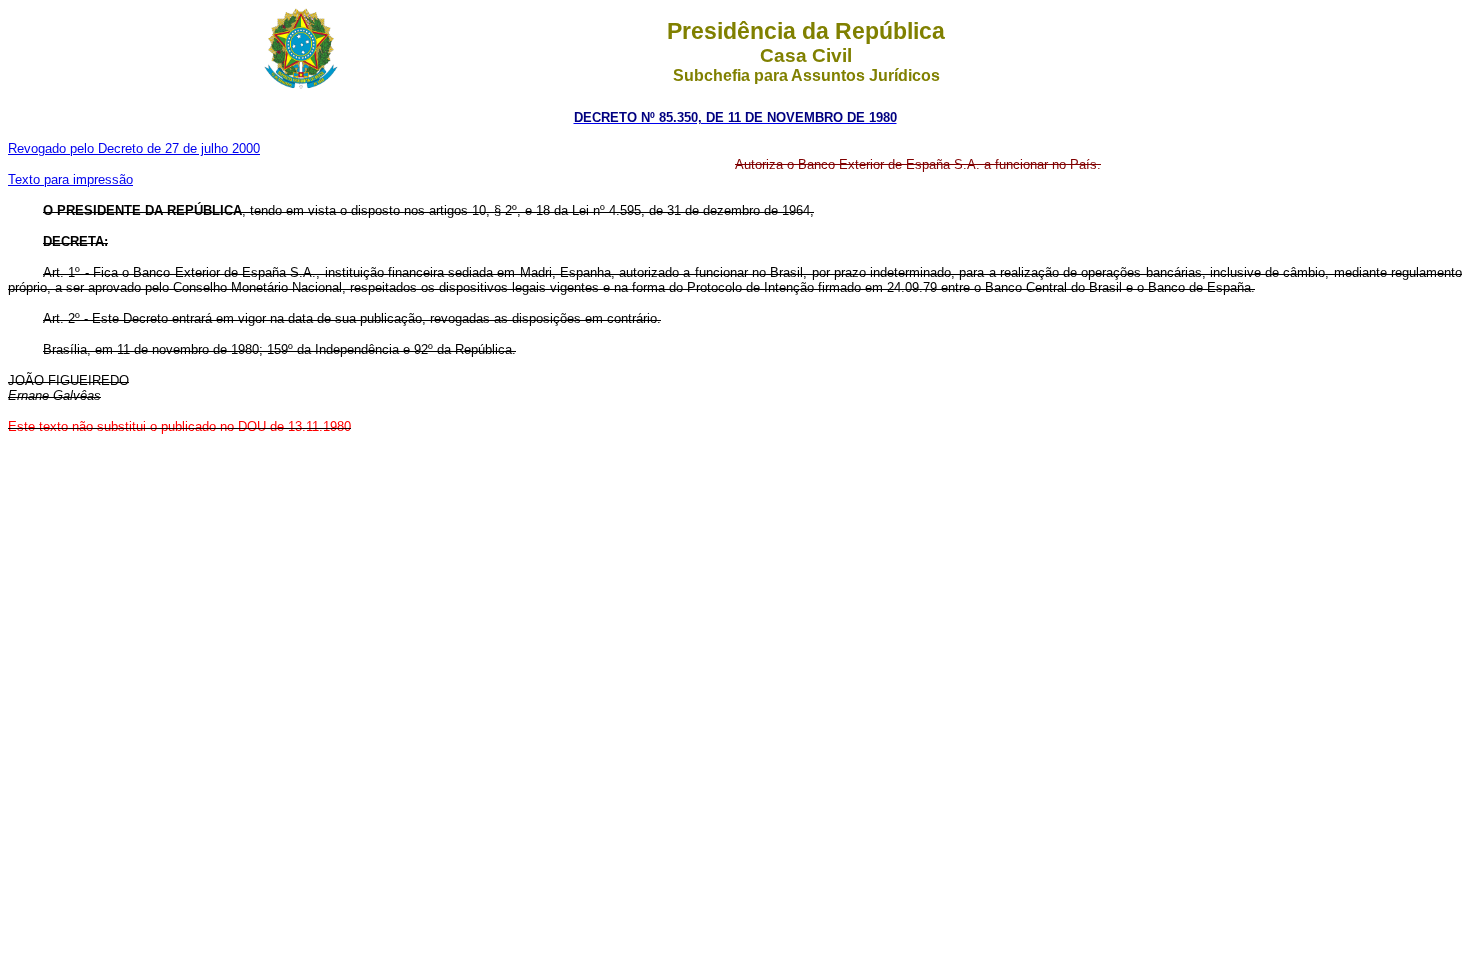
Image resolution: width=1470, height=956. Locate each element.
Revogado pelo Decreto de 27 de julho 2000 (134, 148)
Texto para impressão (70, 179)
